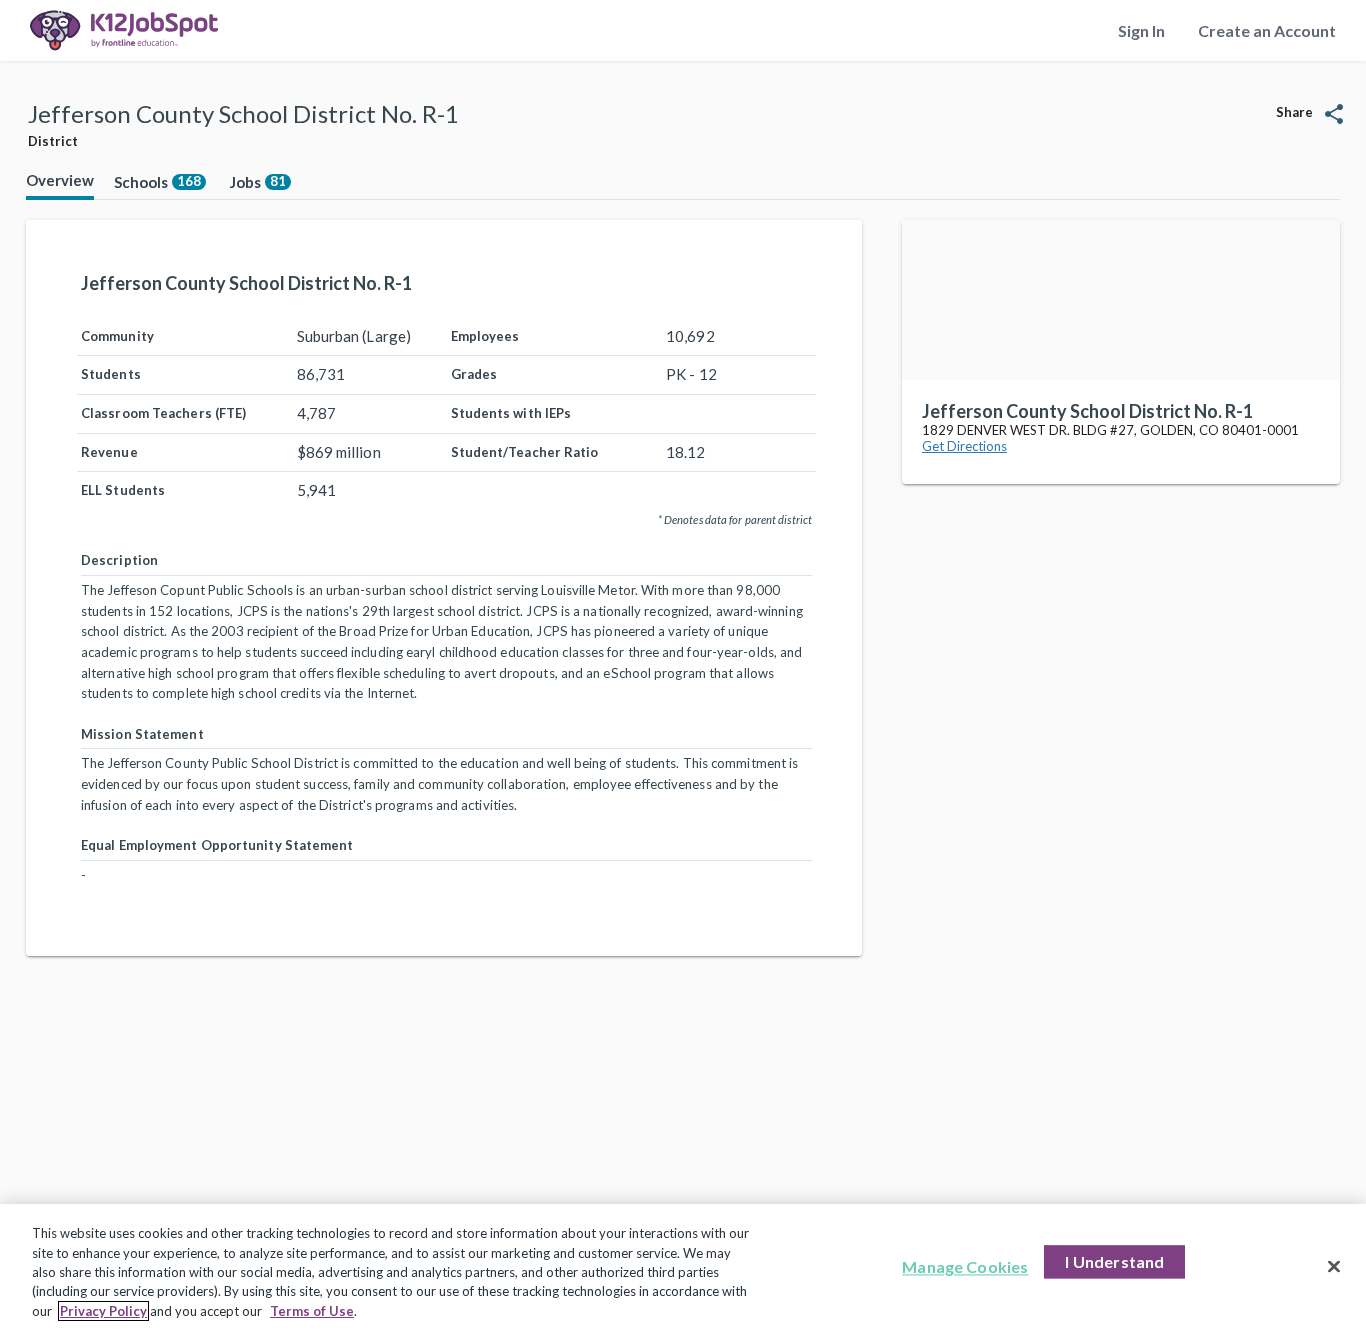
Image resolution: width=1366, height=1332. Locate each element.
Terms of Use (312, 1311)
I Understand (1114, 1262)
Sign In (1141, 30)
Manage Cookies (965, 1267)
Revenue (109, 452)
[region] (683, 1268)
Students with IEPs (511, 413)
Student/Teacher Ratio (525, 452)
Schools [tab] (157, 182)
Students (111, 374)
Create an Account (1267, 30)
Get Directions (964, 446)
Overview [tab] (60, 180)
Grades (474, 374)
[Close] (1334, 1267)
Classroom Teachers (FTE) (163, 413)
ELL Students (123, 490)
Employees (485, 336)
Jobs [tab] (258, 182)
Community (117, 336)
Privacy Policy (103, 1311)
